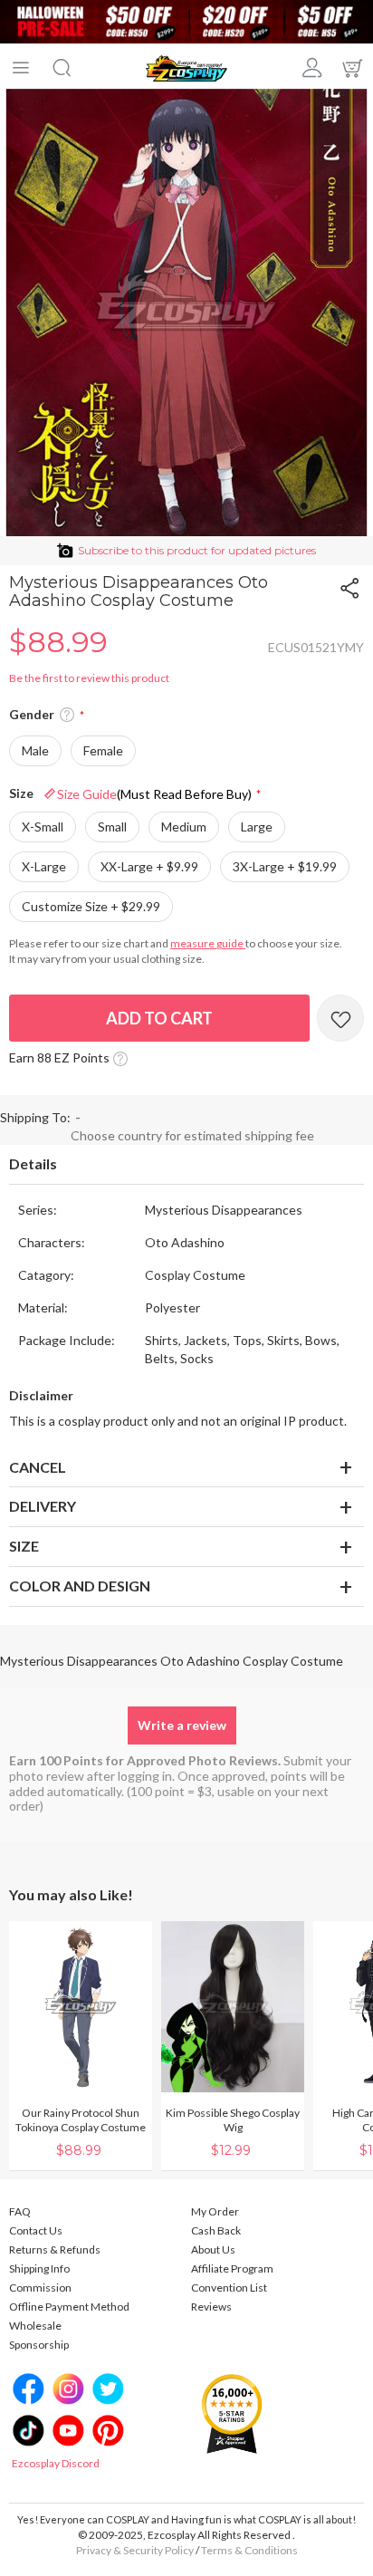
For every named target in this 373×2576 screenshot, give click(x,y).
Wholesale (35, 2326)
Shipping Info (39, 2268)
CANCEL (38, 1467)
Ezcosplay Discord (56, 2463)
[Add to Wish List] (340, 1018)
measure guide (208, 943)
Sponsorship (39, 2345)
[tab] (186, 1165)
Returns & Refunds (55, 2249)
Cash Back (216, 2230)
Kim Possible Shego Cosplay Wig (233, 2120)
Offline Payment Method (69, 2307)
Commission (40, 2288)
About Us (213, 2249)
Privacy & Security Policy (135, 2550)
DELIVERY (43, 1506)
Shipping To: (35, 1117)
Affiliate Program (232, 2268)
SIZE (24, 1546)
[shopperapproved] (232, 2413)
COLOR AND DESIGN (80, 1586)
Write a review (182, 1725)
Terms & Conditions (249, 2550)
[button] (67, 716)
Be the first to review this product (89, 678)
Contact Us (36, 2230)
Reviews (211, 2307)
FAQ (20, 2211)
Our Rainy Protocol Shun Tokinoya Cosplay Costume (81, 2120)
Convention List (229, 2288)
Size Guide (154, 794)
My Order (215, 2211)
